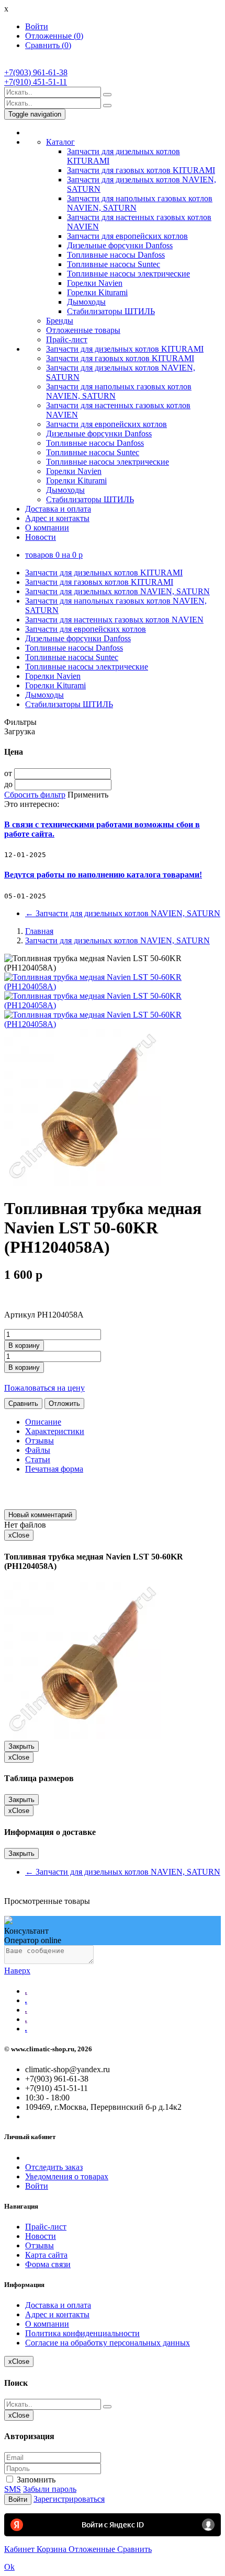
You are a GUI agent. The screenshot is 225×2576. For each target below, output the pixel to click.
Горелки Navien (95, 283)
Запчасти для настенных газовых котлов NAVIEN (114, 620)
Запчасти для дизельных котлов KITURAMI (125, 349)
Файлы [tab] (38, 1450)
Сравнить (23, 1403)
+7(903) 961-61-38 (36, 72)
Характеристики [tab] (55, 1431)
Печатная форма (54, 1469)
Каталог (60, 142)
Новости (41, 537)
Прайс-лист (67, 339)
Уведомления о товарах (67, 2176)
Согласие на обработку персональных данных (108, 2343)
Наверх (17, 1971)
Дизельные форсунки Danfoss (120, 245)
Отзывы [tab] (40, 1441)
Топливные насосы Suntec (114, 264)
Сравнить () (48, 45)
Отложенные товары (83, 330)
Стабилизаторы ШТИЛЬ (111, 311)
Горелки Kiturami (97, 292)
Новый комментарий (40, 1515)
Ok (9, 2567)
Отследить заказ (54, 2167)
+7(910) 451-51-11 (36, 82)
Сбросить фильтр (35, 795)
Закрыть (21, 1746)
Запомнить (35, 2480)
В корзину (24, 1345)
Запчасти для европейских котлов (127, 236)
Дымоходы (86, 302)
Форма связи (48, 2264)
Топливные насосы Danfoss (116, 255)
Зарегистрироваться (69, 2499)
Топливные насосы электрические (128, 274)
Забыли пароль (50, 2489)
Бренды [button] (60, 321)
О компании (47, 528)
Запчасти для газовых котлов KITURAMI (141, 170)
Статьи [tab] (38, 1459)
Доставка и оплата (58, 509)
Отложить (64, 1403)
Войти (37, 26)
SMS (13, 2489)
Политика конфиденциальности (82, 2333)
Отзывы (40, 2245)
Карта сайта (46, 2255)
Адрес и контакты (57, 518)
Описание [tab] (43, 1422)
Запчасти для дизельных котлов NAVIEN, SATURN (117, 591)
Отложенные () (54, 36)
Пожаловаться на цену (44, 1388)
